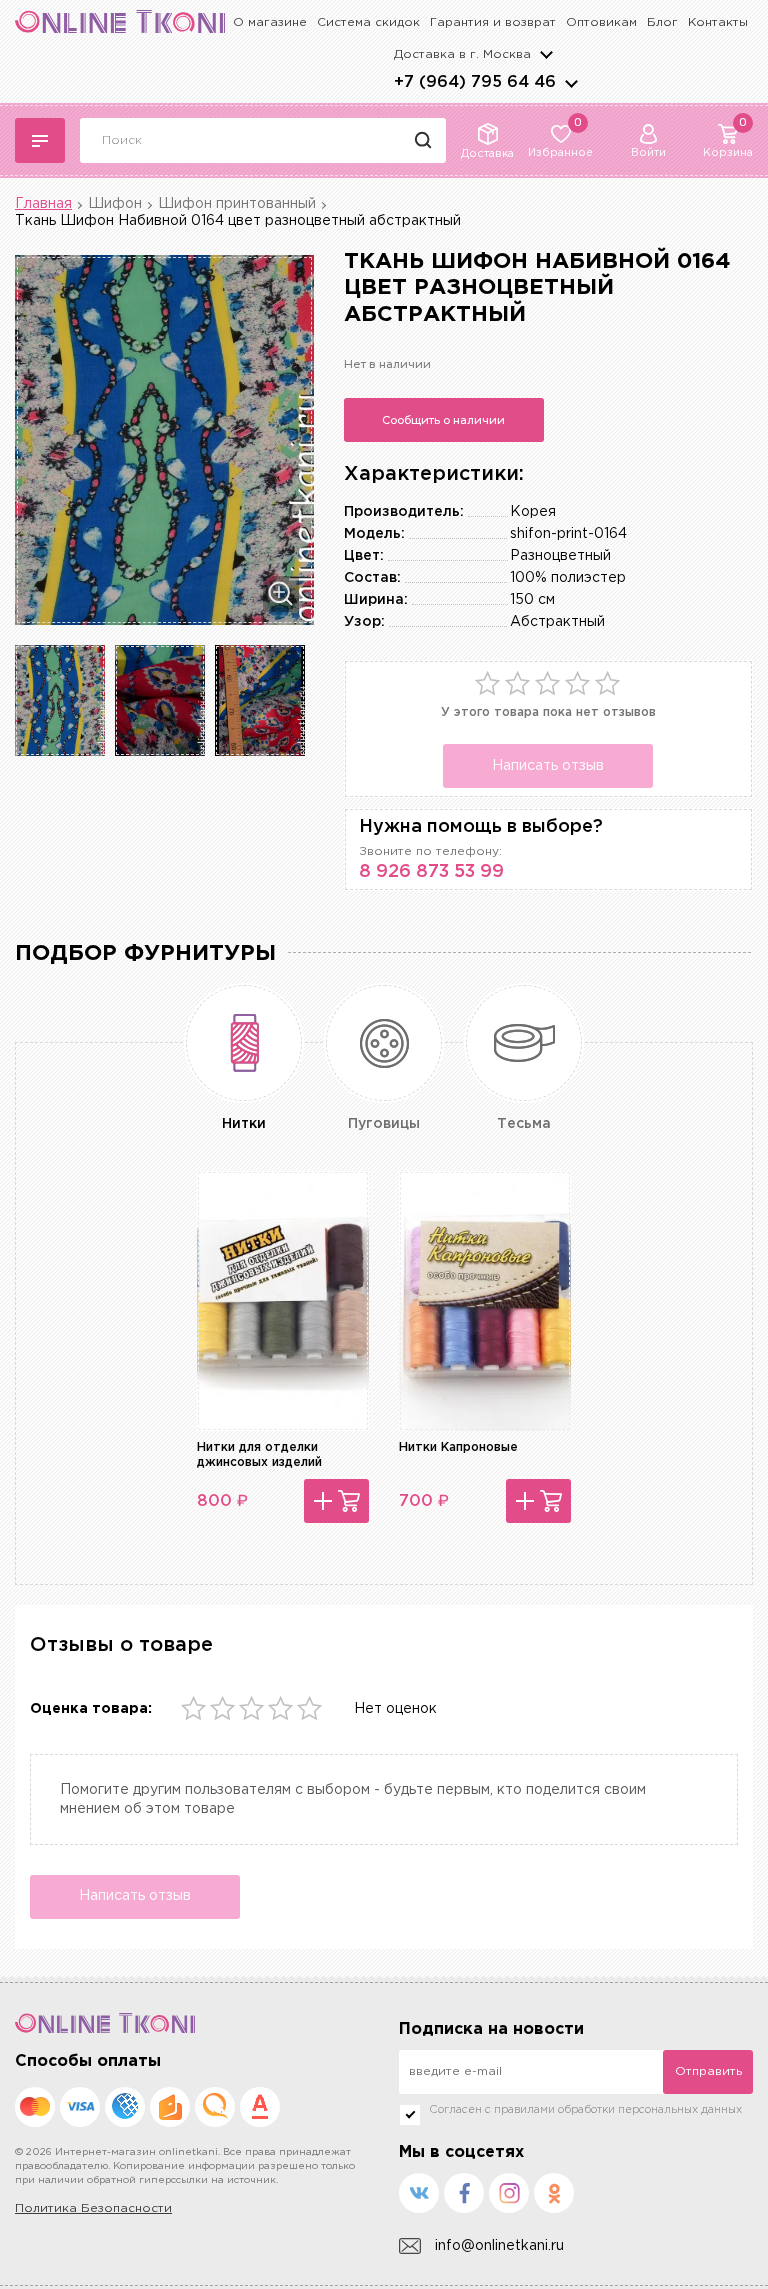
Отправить (708, 2071)
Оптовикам (601, 22)
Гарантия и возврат (493, 22)
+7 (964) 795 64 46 (475, 82)
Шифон (115, 204)
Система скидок (368, 22)
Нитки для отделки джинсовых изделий (259, 1454)
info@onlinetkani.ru (499, 2246)
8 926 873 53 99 (431, 872)
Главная (43, 204)
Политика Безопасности (93, 2208)
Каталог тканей (40, 140)
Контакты (718, 22)
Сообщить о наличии (443, 420)
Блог (662, 22)
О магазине (270, 22)
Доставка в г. (462, 54)
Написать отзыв (548, 766)
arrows (571, 83)
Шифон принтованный (237, 204)
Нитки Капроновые (458, 1447)
